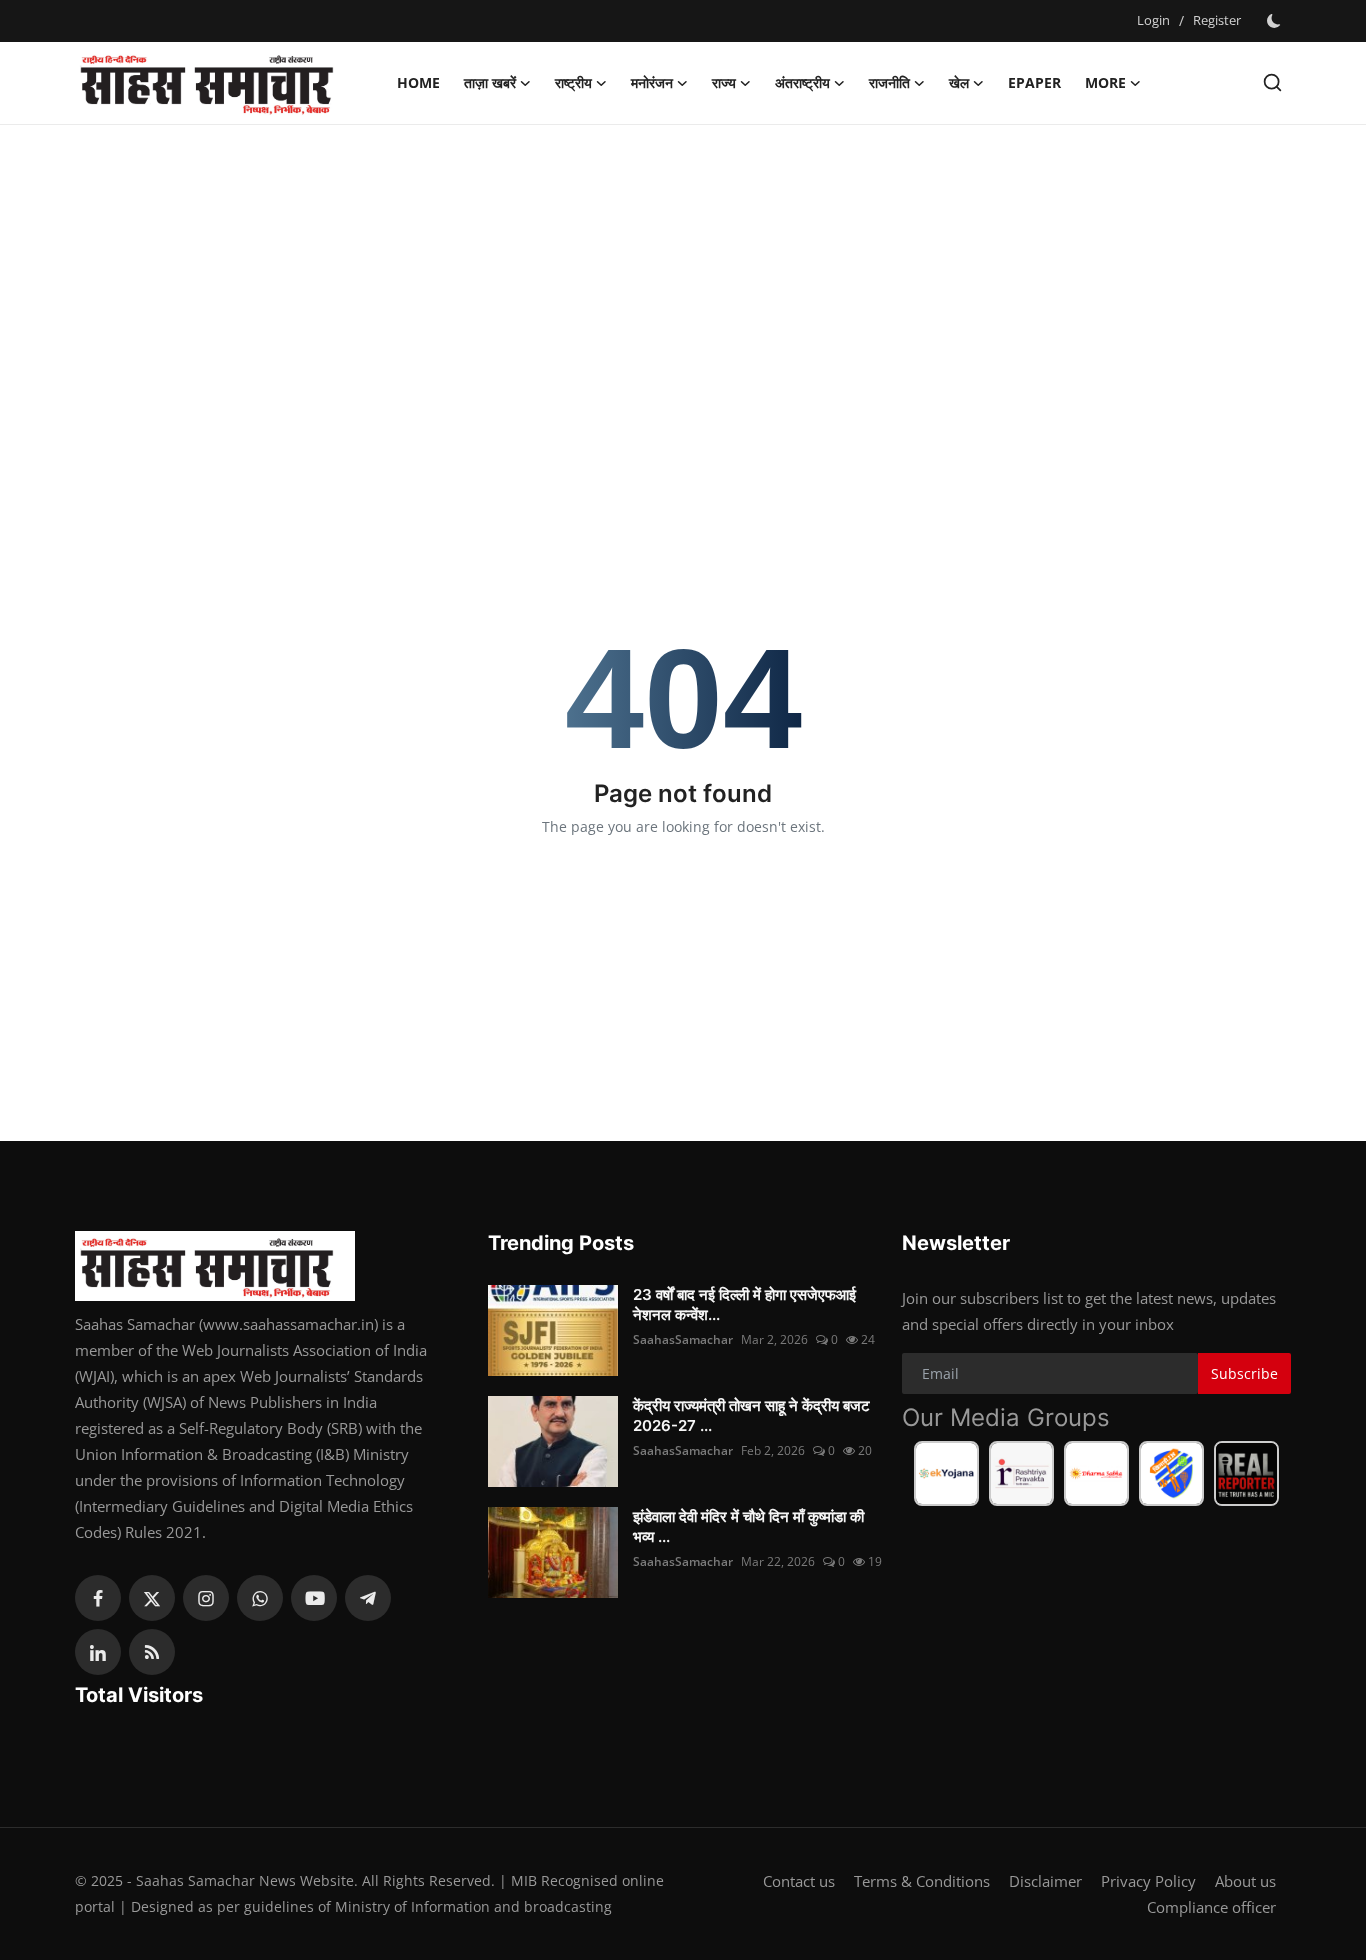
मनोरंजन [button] (652, 82)
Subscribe (1244, 1373)
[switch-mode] (1276, 21)
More (1105, 82)
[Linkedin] (98, 1652)
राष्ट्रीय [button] (573, 82)
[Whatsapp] (260, 1598)
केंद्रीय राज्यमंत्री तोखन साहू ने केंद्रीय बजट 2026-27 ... (751, 1415)
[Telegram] (368, 1598)
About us (1245, 1881)
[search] (1272, 82)
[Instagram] (206, 1598)
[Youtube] (314, 1598)
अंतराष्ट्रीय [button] (802, 82)
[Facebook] (98, 1598)
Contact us (799, 1881)
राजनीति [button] (889, 82)
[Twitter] (152, 1598)
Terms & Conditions (922, 1881)
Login (1153, 20)
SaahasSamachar (683, 1339)
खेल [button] (959, 82)
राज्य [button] (724, 82)
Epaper (1034, 82)
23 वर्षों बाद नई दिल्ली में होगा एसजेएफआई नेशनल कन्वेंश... (744, 1304)
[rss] (152, 1652)
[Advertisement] (683, 285)
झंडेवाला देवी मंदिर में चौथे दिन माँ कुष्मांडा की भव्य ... (748, 1526)
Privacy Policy (1148, 1881)
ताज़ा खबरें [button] (490, 82)
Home (418, 82)
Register (1217, 20)
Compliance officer (1211, 1907)
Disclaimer (1045, 1881)
